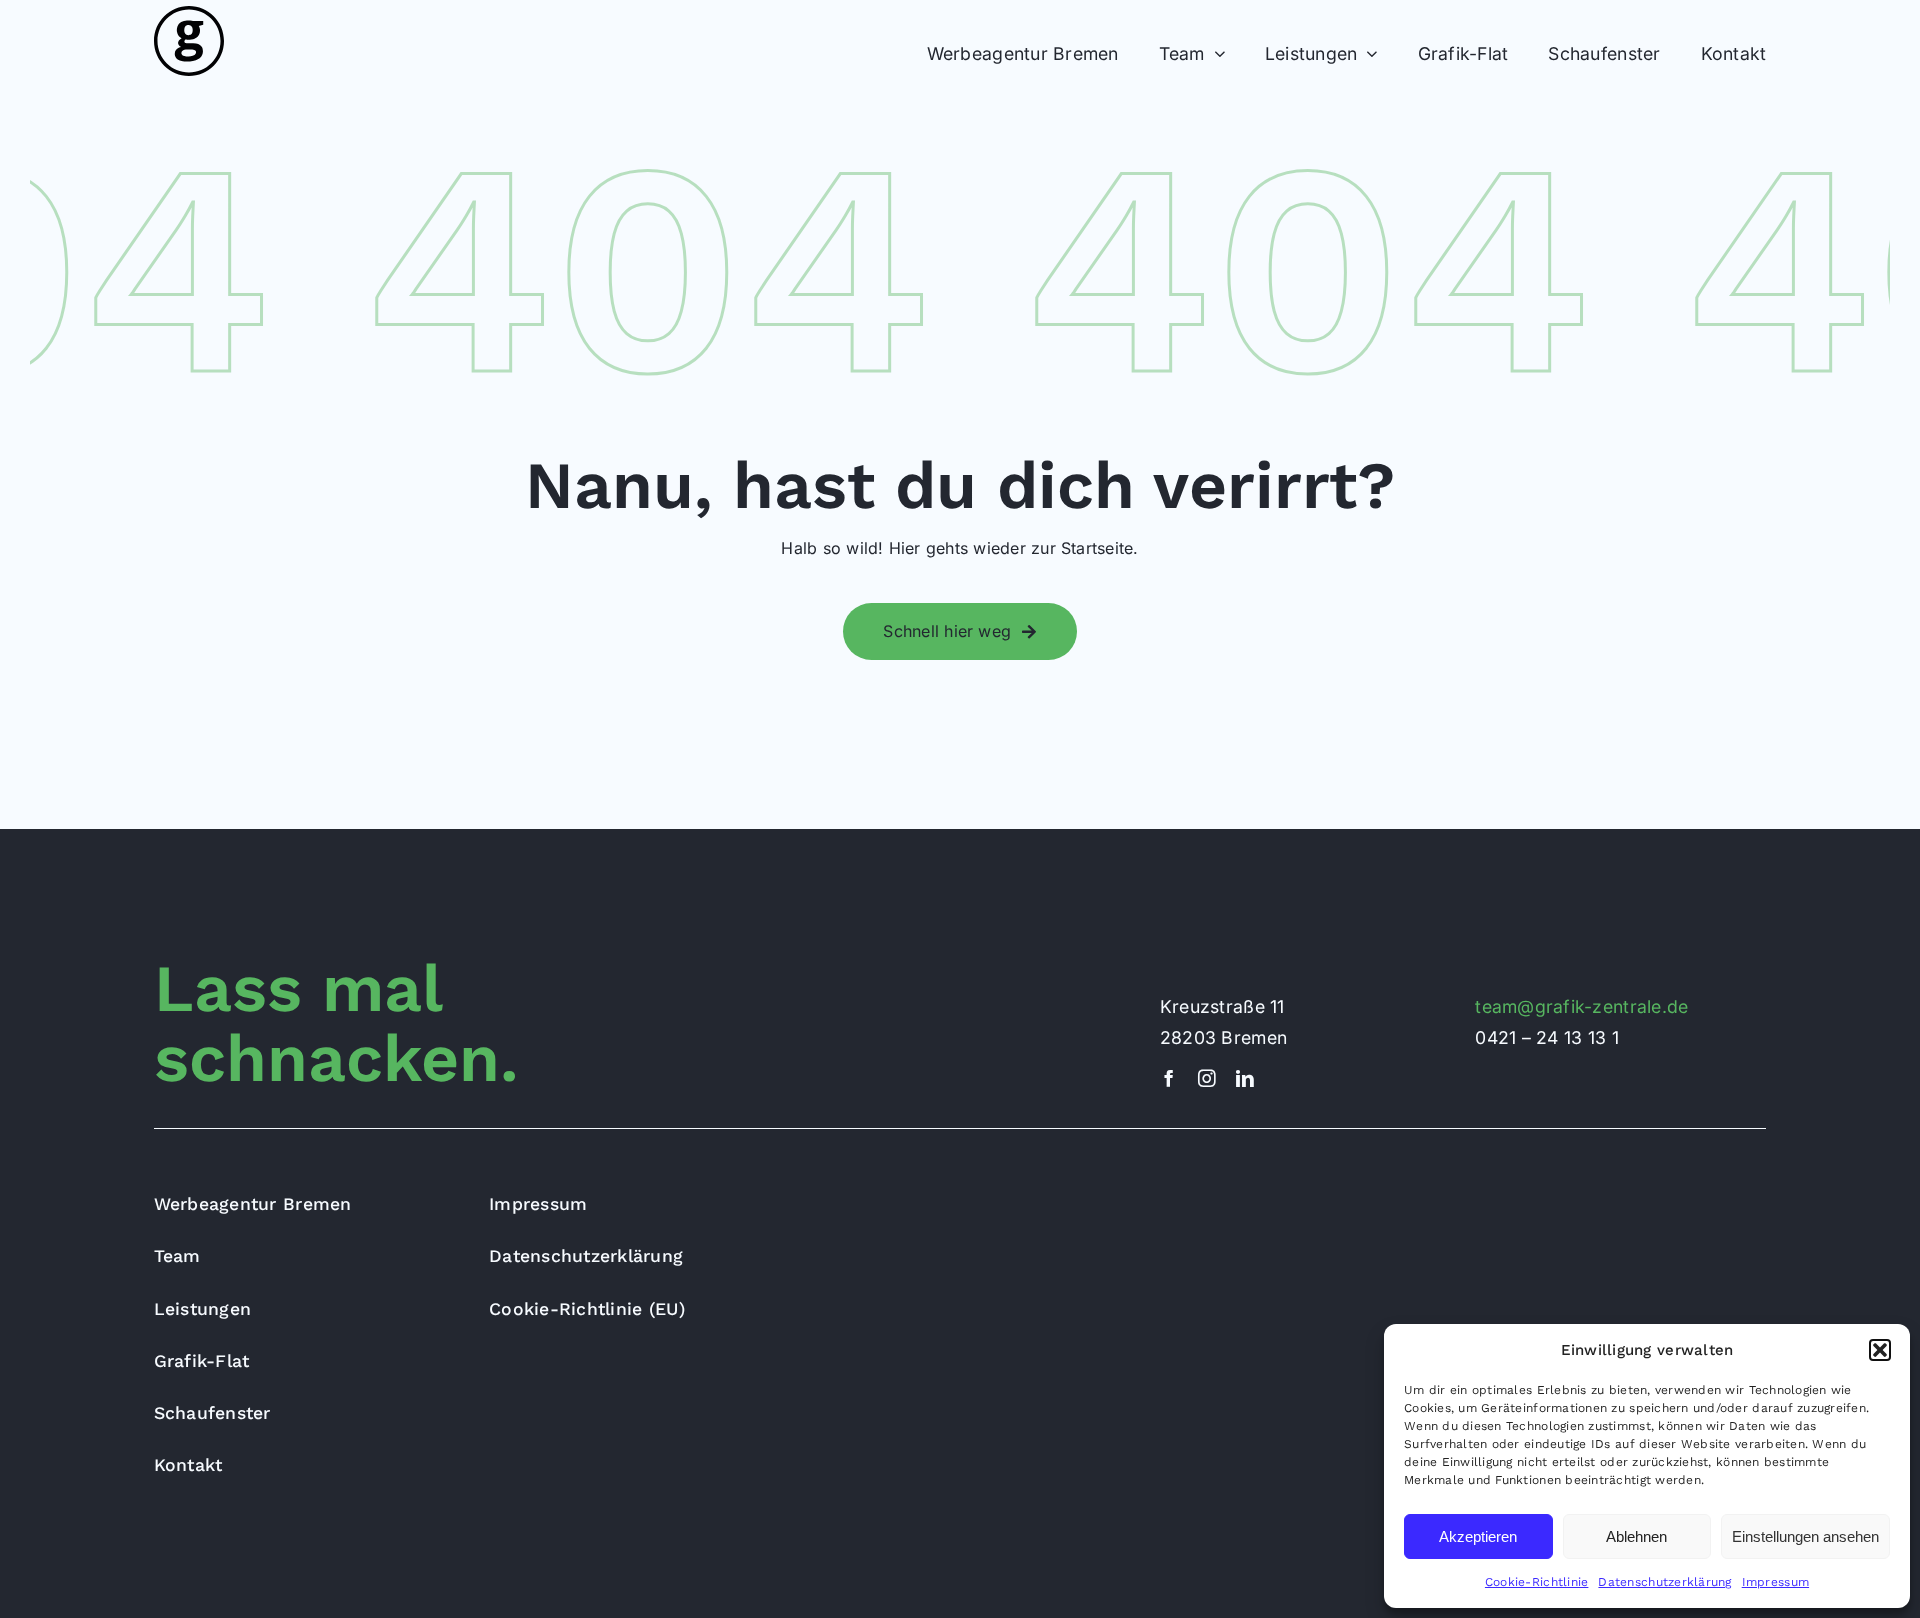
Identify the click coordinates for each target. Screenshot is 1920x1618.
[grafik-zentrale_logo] (189, 14)
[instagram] (1207, 1079)
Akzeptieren (1478, 1536)
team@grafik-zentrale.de (1581, 1006)
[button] (1880, 1350)
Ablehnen (1636, 1536)
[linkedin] (1245, 1079)
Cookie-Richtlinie (1537, 1582)
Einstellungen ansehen (1805, 1536)
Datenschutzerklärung (1664, 1582)
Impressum (1775, 1582)
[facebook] (1169, 1079)
